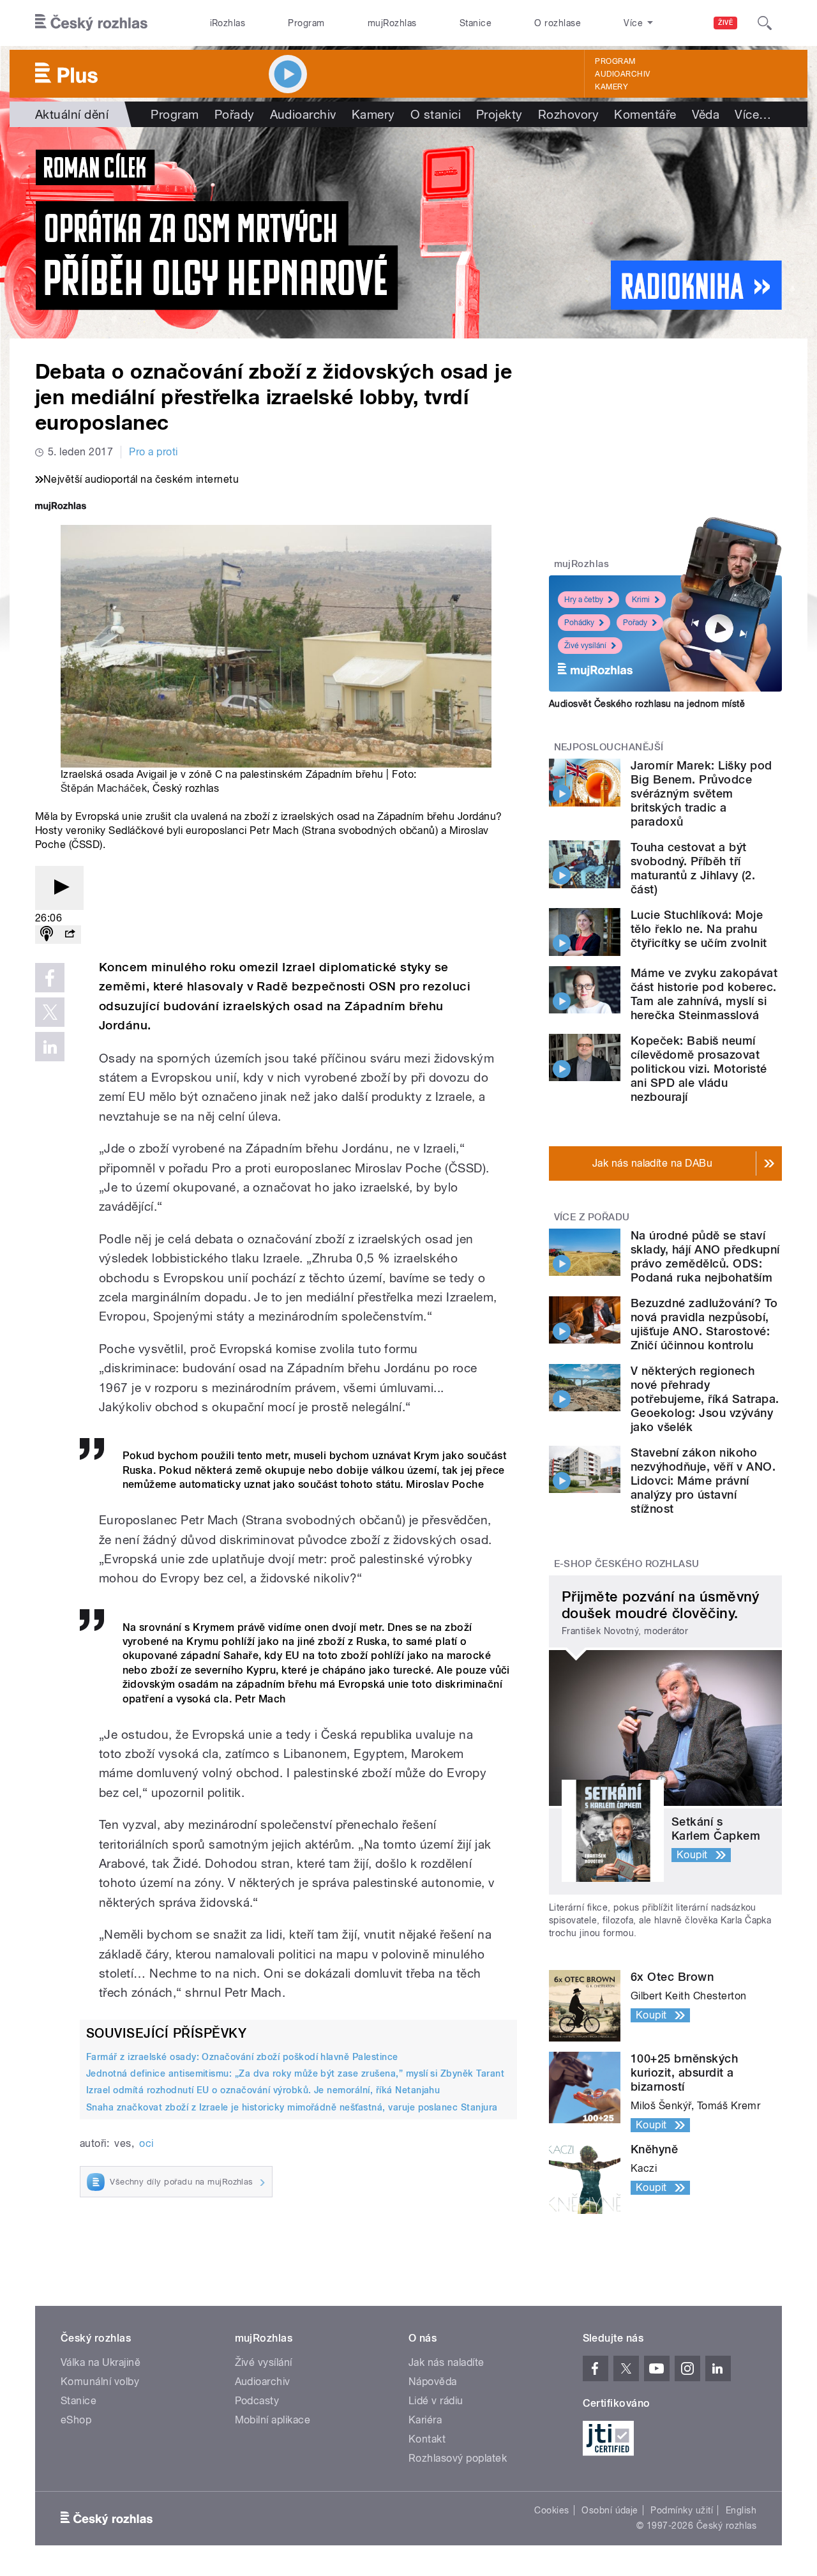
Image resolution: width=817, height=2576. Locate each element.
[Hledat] (765, 23)
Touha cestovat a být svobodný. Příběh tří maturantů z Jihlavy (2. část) (693, 868)
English (741, 2510)
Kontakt (427, 2439)
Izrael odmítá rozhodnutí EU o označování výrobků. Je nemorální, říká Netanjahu (263, 2090)
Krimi (641, 600)
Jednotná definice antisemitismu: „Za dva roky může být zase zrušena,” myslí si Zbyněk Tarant (295, 2073)
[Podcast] (47, 935)
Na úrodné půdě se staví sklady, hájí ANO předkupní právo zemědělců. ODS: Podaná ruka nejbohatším (705, 1256)
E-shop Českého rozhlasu (627, 1564)
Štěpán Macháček (104, 788)
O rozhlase (558, 23)
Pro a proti (153, 452)
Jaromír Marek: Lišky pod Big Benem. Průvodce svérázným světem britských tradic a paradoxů (701, 793)
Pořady (235, 114)
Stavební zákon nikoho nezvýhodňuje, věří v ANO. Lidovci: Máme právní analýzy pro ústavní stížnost (703, 1481)
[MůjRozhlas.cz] (61, 507)
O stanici (436, 114)
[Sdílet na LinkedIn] (50, 1047)
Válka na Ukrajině (101, 2362)
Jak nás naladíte (446, 2362)
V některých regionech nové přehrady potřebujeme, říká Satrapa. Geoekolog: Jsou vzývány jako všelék (705, 1399)
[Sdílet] (70, 935)
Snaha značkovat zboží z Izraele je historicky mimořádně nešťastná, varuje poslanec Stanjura (292, 2107)
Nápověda (433, 2382)
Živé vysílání (585, 646)
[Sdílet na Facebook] (50, 978)
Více (753, 114)
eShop (76, 2420)
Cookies (551, 2510)
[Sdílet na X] (50, 1012)
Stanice (476, 23)
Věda (706, 114)
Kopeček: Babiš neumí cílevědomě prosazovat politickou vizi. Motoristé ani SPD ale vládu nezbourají (699, 1069)
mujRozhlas (392, 23)
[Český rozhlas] (91, 23)
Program (306, 23)
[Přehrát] (59, 888)
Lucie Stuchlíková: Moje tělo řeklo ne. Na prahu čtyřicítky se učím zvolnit (699, 929)
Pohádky (579, 623)
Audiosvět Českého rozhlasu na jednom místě (647, 704)
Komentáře (645, 114)
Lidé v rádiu (436, 2401)
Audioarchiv (622, 74)
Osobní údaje (610, 2510)
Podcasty (257, 2401)
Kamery (611, 87)
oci (146, 2143)
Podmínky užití (682, 2510)
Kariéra (425, 2420)
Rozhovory (568, 114)
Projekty (499, 114)
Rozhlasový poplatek (458, 2458)
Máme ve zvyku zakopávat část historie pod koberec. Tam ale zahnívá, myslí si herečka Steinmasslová (704, 994)
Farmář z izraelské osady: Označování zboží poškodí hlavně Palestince (242, 2057)
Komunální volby (100, 2382)
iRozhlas (228, 23)
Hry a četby (584, 600)
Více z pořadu (592, 1217)
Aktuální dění (72, 114)
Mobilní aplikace (273, 2420)
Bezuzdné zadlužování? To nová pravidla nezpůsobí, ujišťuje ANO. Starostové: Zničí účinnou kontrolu (704, 1324)
